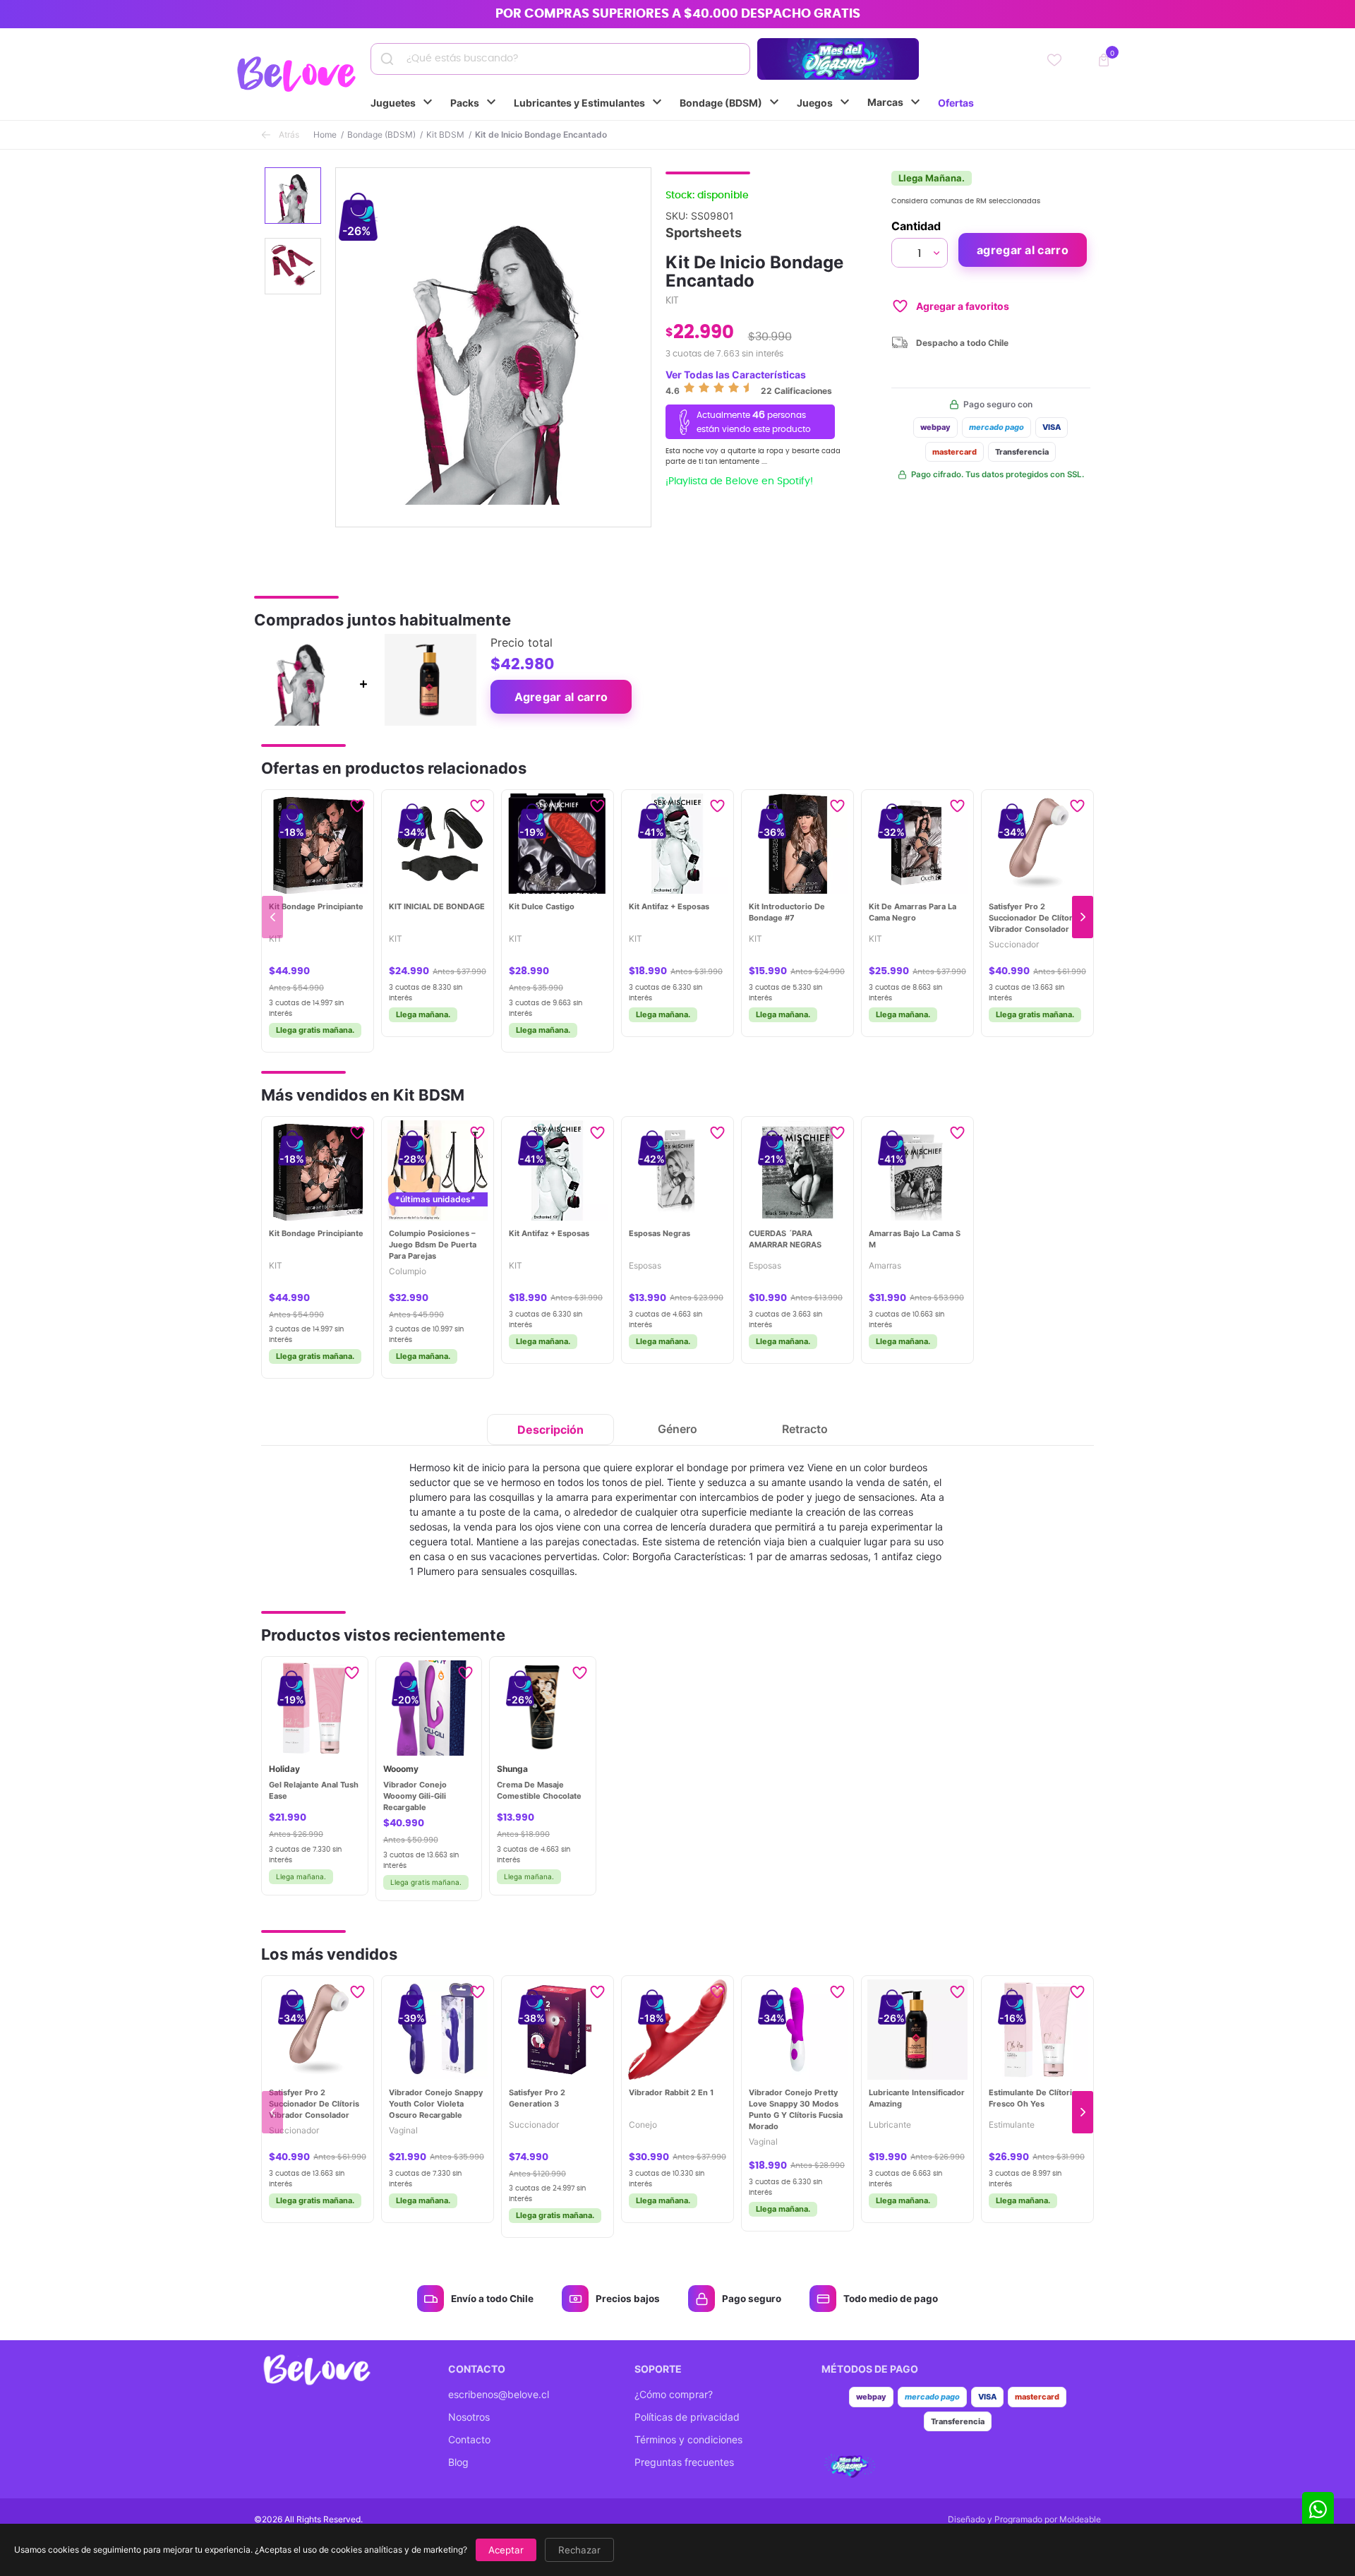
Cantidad (916, 226)
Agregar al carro (1023, 250)
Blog (458, 2462)
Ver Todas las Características (736, 375)
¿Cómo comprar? (674, 2394)
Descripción (550, 1430)
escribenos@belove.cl (499, 2394)
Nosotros (469, 2417)
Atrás (289, 134)
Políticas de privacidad (687, 2417)
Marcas (896, 102)
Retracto (805, 1429)
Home (325, 134)
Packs (475, 102)
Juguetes (403, 102)
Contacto (469, 2439)
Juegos (825, 102)
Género (677, 1429)
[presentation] (272, 917)
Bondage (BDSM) (731, 102)
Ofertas (956, 103)
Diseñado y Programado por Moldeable (1024, 2519)
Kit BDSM (445, 134)
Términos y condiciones (688, 2439)
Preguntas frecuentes (684, 2462)
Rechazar (579, 2550)
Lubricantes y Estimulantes (590, 102)
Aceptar (506, 2550)
